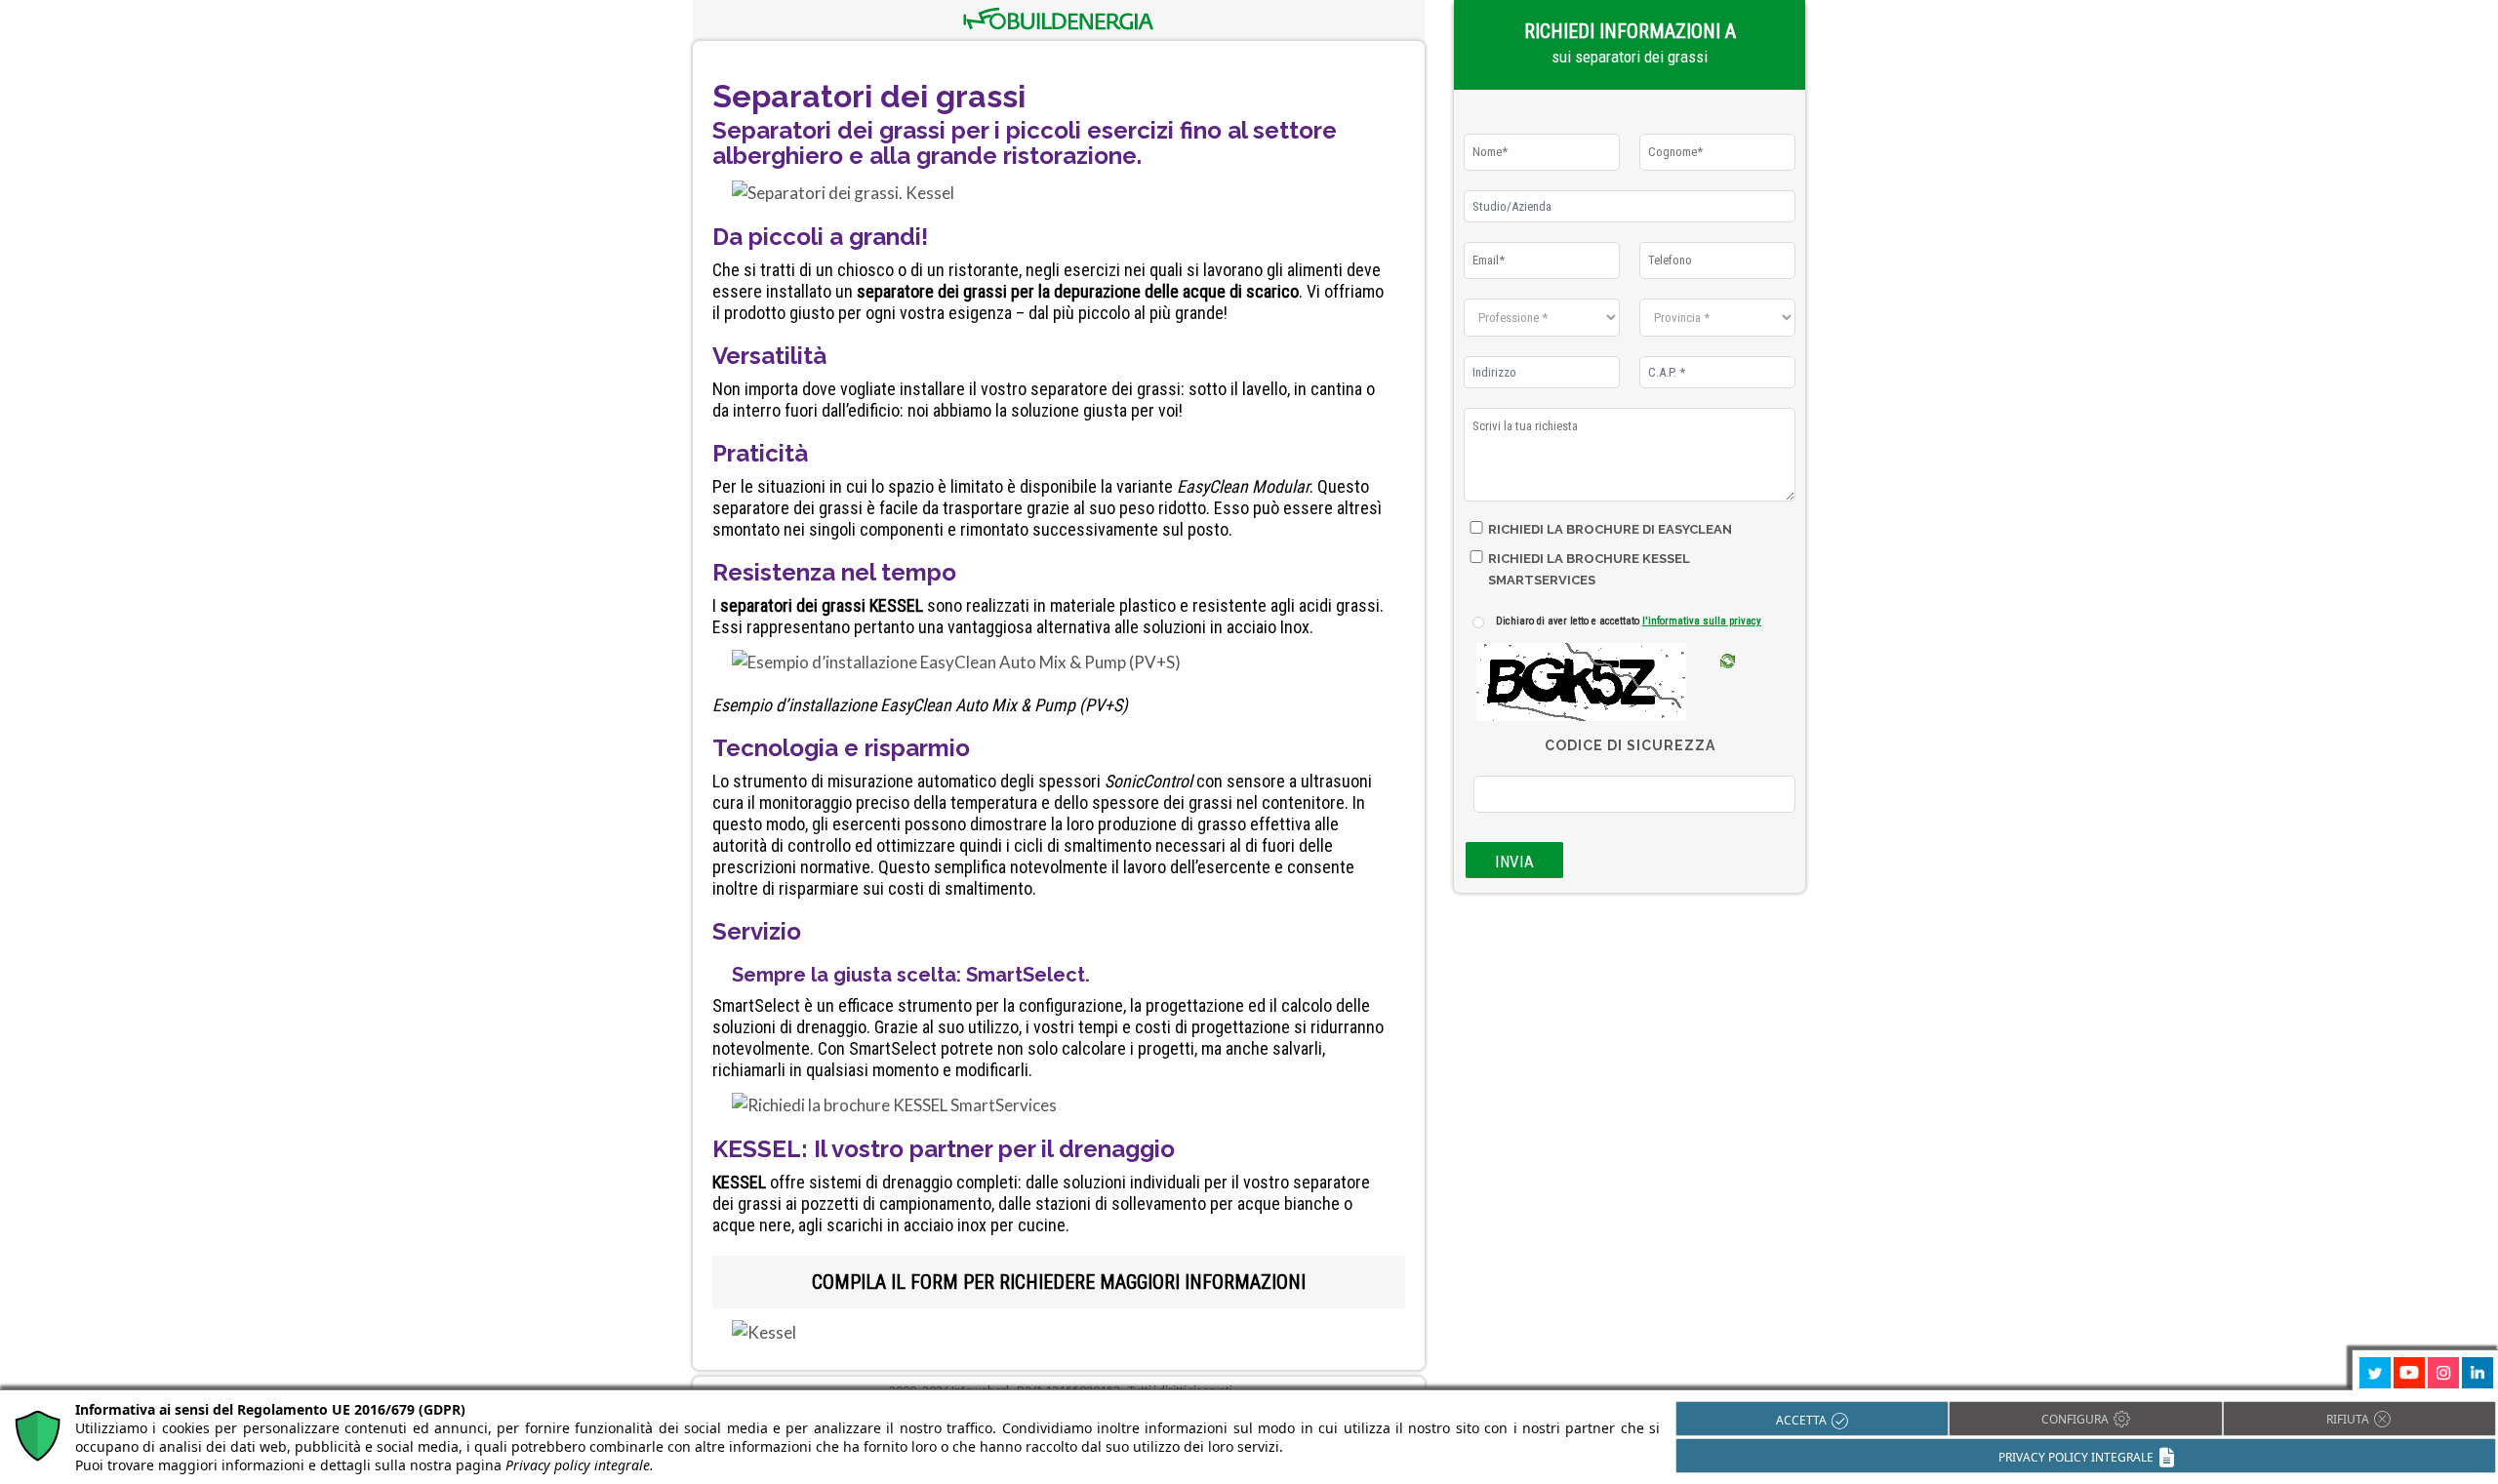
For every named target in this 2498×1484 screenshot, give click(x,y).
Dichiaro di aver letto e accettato (1629, 621)
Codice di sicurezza (1630, 745)
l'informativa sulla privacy (1702, 621)
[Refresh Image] (1728, 689)
